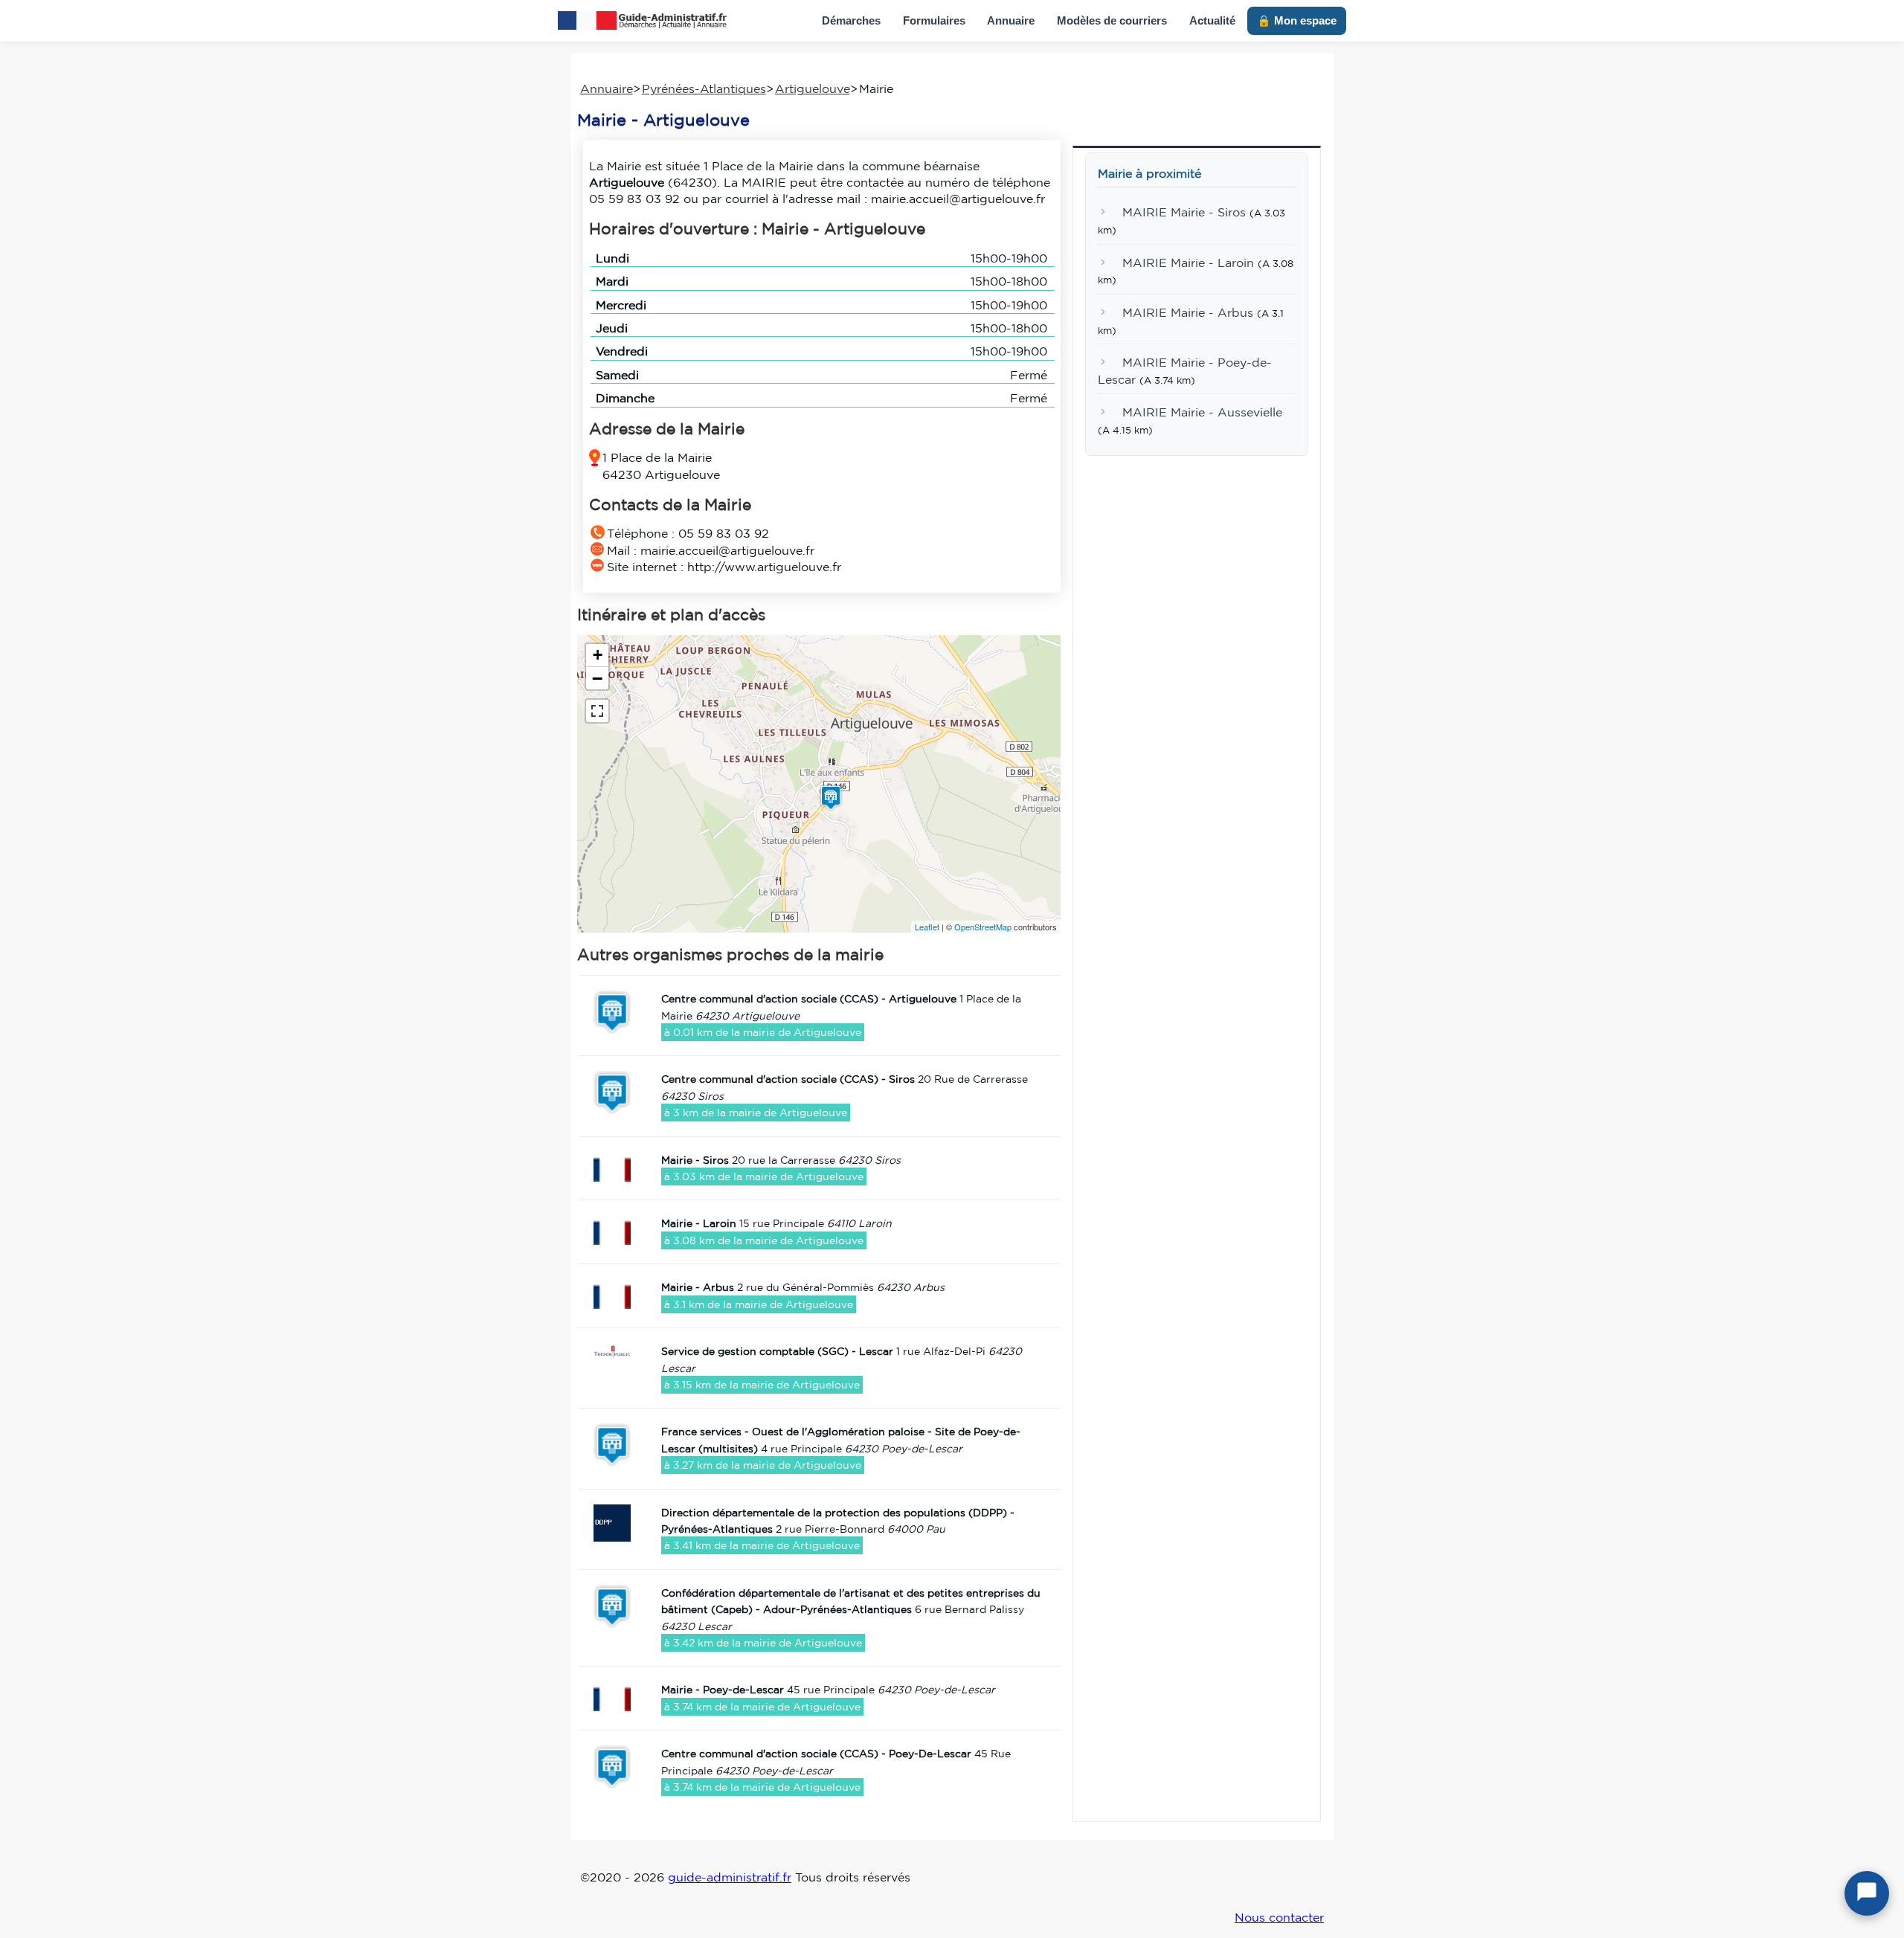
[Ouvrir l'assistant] (1867, 1893)
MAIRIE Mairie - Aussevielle (1202, 412)
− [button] (597, 678)
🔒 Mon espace (1297, 20)
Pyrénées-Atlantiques (704, 88)
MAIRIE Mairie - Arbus (1188, 312)
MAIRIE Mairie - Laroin (1188, 263)
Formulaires (934, 20)
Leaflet (927, 927)
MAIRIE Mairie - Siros (1184, 213)
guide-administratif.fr (730, 1877)
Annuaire (1011, 20)
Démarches (851, 20)
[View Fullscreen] (597, 711)
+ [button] (598, 655)
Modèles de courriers (1112, 20)
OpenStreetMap (983, 927)
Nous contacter (1279, 1917)
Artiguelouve (813, 88)
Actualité (1212, 20)
